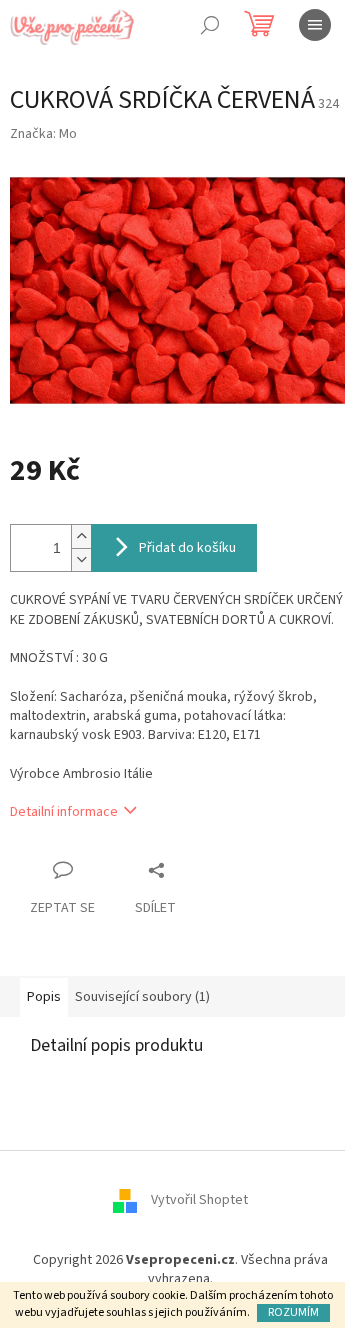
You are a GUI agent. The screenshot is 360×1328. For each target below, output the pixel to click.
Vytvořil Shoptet (199, 1200)
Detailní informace (64, 812)
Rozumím (293, 1312)
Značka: (43, 134)
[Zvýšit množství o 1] (81, 536)
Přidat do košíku (187, 548)
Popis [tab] (44, 997)
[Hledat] (210, 25)
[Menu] (315, 25)
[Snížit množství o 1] (81, 559)
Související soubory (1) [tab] (142, 997)
